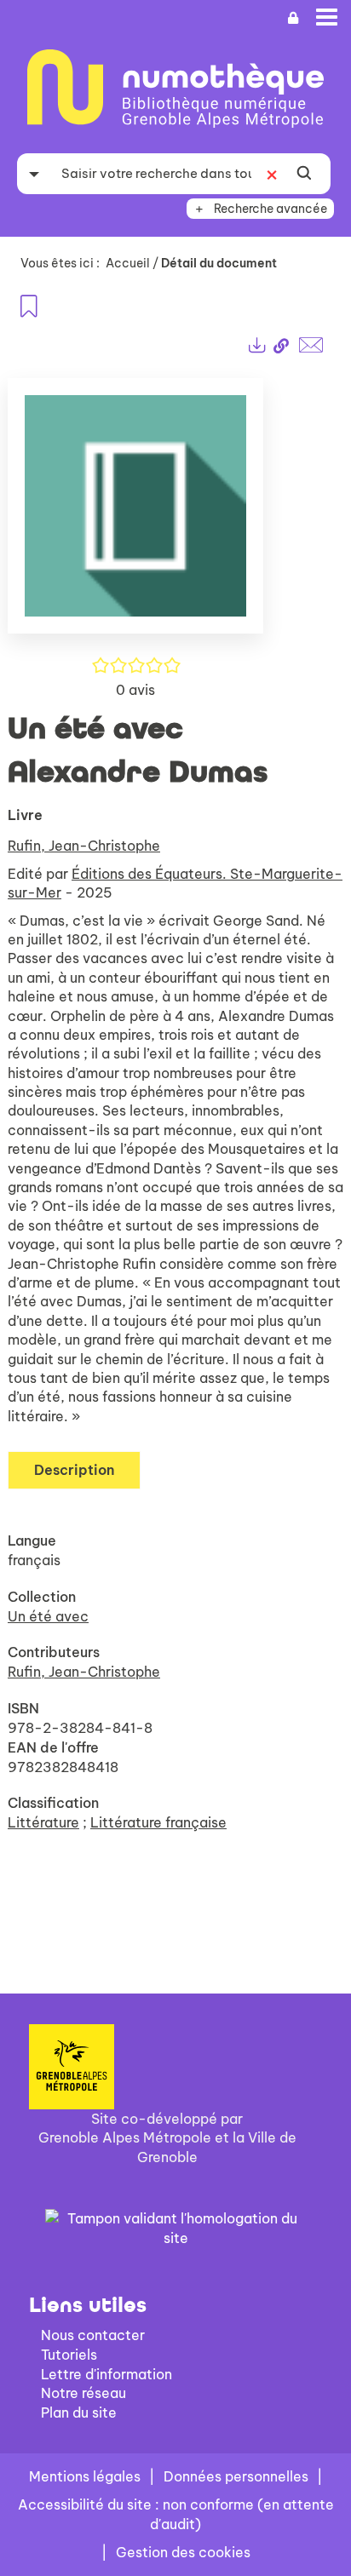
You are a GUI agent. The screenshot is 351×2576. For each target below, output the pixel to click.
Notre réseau (83, 2393)
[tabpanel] (175, 1124)
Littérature (43, 1822)
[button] (135, 513)
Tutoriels (69, 2355)
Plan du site (79, 2412)
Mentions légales (85, 2476)
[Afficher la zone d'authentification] (293, 18)
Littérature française (158, 1822)
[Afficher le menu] (327, 17)
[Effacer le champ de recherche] (272, 174)
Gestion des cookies (183, 2552)
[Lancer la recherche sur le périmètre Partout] (304, 174)
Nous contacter (93, 2335)
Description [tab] (74, 1470)
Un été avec (48, 1616)
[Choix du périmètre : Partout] (34, 174)
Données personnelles (236, 2476)
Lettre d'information (106, 2374)
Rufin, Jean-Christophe (84, 846)
